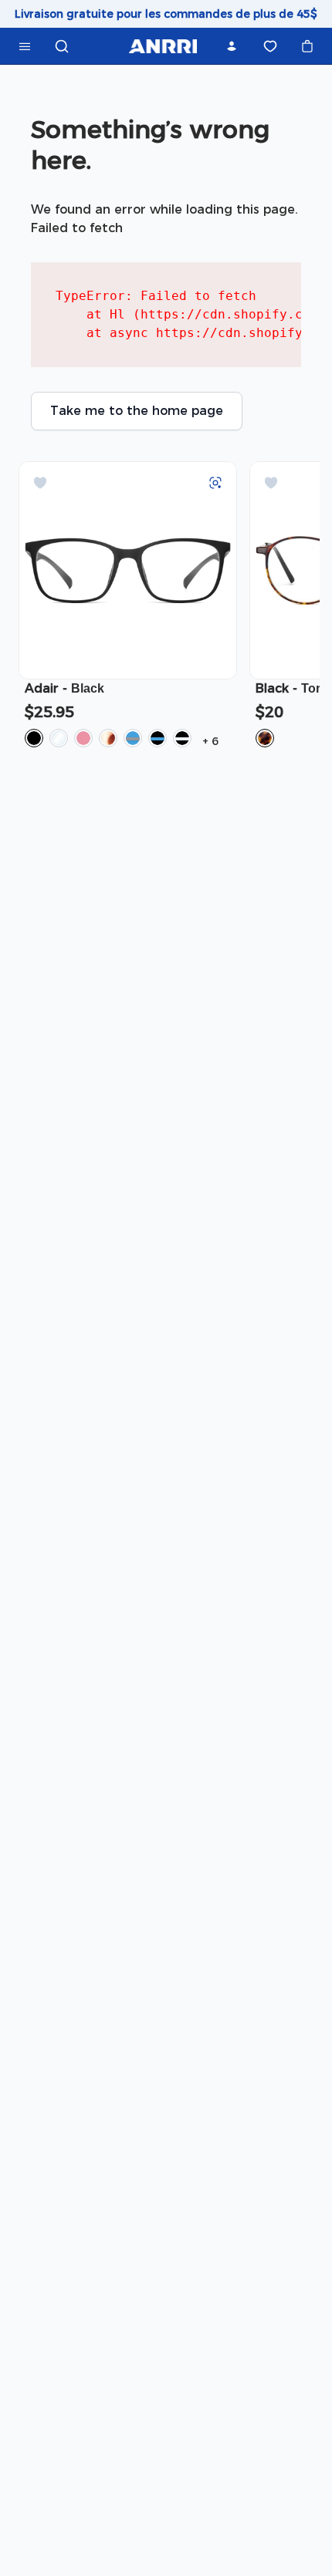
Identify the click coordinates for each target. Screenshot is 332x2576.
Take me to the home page (137, 411)
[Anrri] (163, 46)
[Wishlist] (270, 46)
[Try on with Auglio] (215, 483)
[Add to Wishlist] (40, 483)
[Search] (62, 46)
